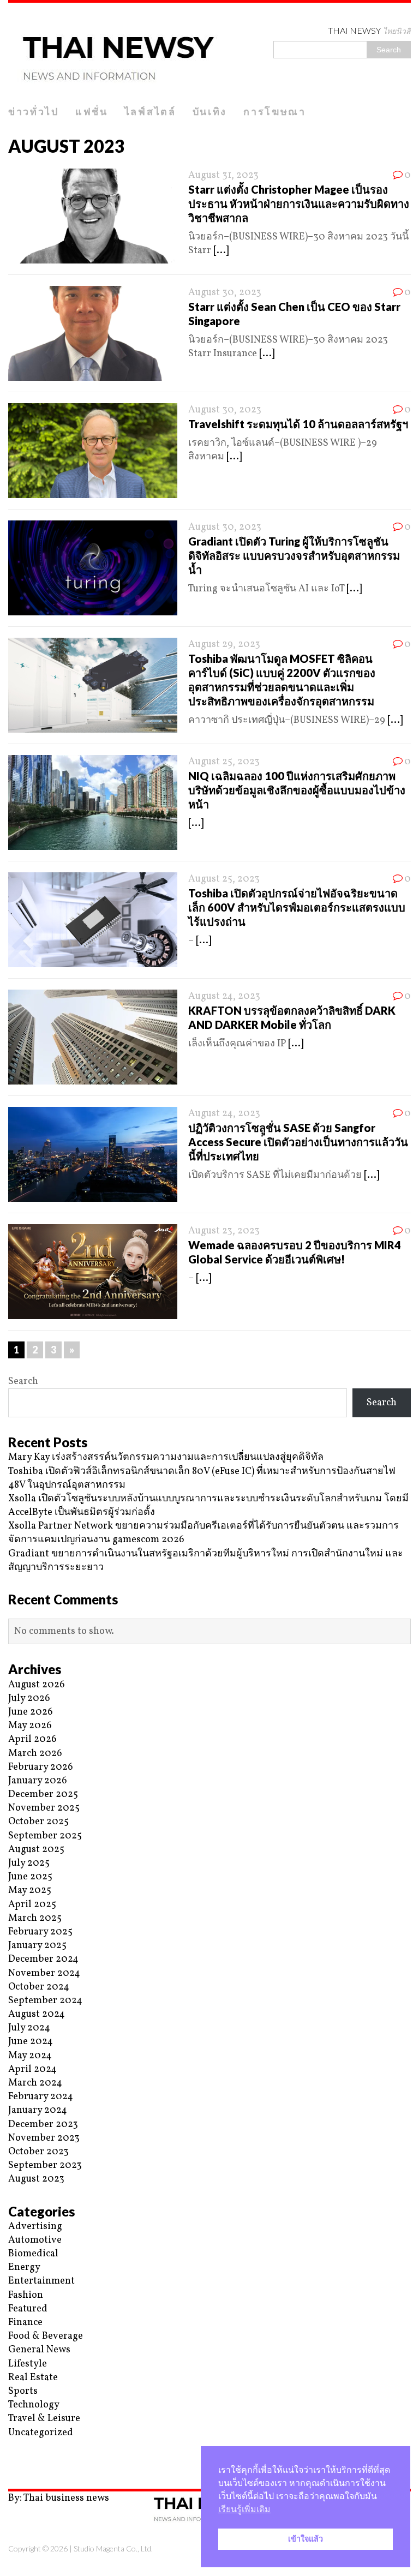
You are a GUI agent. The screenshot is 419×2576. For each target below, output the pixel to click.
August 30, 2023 (225, 293)
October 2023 (38, 2152)
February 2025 (40, 1932)
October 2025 (38, 1822)
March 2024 (35, 2083)
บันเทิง (210, 111)
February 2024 (41, 2097)
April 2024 (32, 2069)
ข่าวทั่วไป (34, 111)
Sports (23, 2391)
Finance (25, 2323)
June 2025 (30, 1877)
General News (39, 2350)
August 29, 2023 (224, 645)
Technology (34, 2405)
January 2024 (38, 2110)
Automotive (35, 2240)
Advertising (35, 2227)
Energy (24, 2268)
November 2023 (44, 2138)
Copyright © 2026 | (41, 2548)
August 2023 (36, 2179)
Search (23, 1382)
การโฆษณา (275, 111)
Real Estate (33, 2378)
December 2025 (43, 1795)
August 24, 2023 (224, 996)
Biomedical (33, 2254)
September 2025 (45, 1836)
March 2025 (35, 1918)
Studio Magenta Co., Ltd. (113, 2548)
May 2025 (30, 1891)
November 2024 (44, 1973)
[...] (221, 251)
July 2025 (29, 1863)
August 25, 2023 (224, 762)
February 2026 (41, 1767)
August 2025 (36, 1850)
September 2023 (45, 2165)
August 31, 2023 (223, 175)
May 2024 (30, 2056)
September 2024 (45, 2001)
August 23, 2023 (224, 1231)
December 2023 (43, 2125)
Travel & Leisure (44, 2419)
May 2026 (30, 1726)
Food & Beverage (46, 2336)
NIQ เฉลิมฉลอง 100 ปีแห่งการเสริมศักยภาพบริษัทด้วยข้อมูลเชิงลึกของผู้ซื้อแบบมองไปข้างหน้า (297, 790)
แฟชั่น (92, 111)
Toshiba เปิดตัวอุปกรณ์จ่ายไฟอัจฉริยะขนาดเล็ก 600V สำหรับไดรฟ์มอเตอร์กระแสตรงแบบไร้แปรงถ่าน (297, 907)
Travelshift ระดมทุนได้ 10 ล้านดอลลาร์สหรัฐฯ (298, 424)
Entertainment (41, 2281)
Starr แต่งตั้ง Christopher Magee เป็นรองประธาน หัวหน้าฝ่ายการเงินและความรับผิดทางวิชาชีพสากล (299, 203)
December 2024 (43, 1959)
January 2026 (38, 1781)
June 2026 (31, 1712)
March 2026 (35, 1754)
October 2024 (39, 1987)
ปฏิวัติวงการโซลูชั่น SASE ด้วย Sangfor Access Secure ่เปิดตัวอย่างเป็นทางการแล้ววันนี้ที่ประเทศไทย (298, 1142)
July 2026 (29, 1699)
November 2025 (44, 1808)
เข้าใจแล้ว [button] (306, 2539)
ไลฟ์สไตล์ (150, 111)
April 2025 (32, 1905)
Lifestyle (28, 2364)
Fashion (26, 2295)
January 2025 (37, 1946)
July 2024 (29, 2028)
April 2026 (32, 1739)
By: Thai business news (59, 2498)
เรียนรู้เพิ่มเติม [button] (244, 2509)
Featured (28, 2309)
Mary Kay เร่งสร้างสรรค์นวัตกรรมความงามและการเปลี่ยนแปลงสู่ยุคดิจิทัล (166, 1457)
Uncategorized (41, 2433)
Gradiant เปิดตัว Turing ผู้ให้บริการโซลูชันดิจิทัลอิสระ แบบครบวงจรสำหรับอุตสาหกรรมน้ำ (294, 555)
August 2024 (37, 2014)
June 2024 (31, 2042)
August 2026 (37, 1685)
